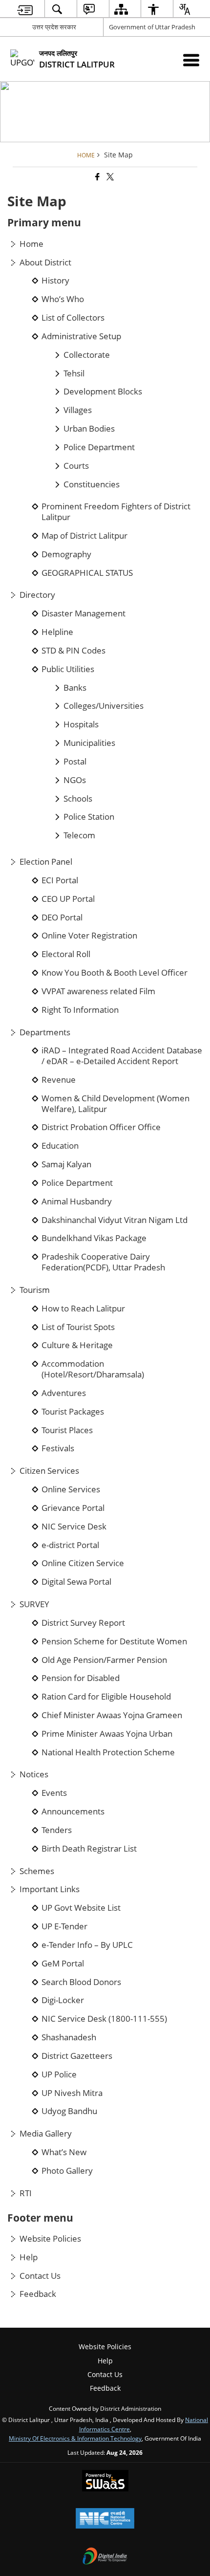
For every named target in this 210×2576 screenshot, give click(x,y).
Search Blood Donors (81, 1982)
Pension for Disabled (81, 1678)
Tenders (57, 1830)
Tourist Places (67, 1430)
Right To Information (80, 1010)
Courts (76, 466)
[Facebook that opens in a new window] (97, 177)
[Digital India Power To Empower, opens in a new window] (105, 2557)
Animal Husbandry (77, 1201)
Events (54, 1793)
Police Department (99, 447)
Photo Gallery (67, 2171)
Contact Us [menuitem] (105, 2374)
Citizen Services (49, 1471)
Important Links (50, 1889)
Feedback (38, 2294)
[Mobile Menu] (191, 60)
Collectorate (87, 355)
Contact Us (40, 2276)
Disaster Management (84, 613)
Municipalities (89, 743)
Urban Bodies (89, 429)
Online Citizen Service (83, 1563)
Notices (34, 1774)
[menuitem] (25, 9)
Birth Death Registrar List (89, 1849)
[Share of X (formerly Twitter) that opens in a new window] (109, 177)
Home (31, 244)
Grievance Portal (73, 1508)
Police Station (89, 817)
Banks (75, 688)
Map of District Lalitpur (84, 536)
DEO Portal (62, 917)
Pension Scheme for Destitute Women (114, 1641)
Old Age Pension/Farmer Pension (104, 1660)
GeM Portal (63, 1964)
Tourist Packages (73, 1412)
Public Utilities (68, 669)
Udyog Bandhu (69, 2111)
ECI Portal (60, 880)
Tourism (35, 1290)
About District (45, 262)
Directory (37, 595)
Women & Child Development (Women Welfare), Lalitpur (115, 1104)
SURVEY (34, 1604)
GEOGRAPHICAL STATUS (87, 573)
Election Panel (46, 862)
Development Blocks (103, 392)
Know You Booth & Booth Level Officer (115, 973)
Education (60, 1146)
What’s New (64, 2152)
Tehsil (74, 373)
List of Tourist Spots (78, 1327)
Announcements (73, 1812)
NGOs (75, 780)
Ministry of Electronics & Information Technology (75, 2438)
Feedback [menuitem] (105, 2388)
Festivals (58, 1448)
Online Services (71, 1489)
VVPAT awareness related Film (98, 991)
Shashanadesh (69, 2037)
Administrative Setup (81, 336)
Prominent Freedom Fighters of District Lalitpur (116, 512)
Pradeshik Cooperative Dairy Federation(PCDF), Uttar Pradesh (103, 1262)
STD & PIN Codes (73, 651)
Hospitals (81, 724)
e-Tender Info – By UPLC (87, 1945)
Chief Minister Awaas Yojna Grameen (112, 1715)
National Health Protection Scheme (108, 1752)
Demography (66, 554)
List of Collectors (73, 318)
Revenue (59, 1080)
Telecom (79, 835)
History (55, 281)
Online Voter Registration (89, 936)
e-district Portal (70, 1545)
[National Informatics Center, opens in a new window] (105, 2519)
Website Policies (50, 2239)
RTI (26, 2193)
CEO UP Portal (68, 899)
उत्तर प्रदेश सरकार (54, 27)
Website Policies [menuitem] (105, 2347)
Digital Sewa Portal (76, 1582)
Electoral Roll (66, 954)
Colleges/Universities (104, 706)
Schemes (37, 1871)
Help (29, 2257)
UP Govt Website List (81, 1908)
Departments (45, 1032)
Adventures (64, 1393)
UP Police (59, 2074)
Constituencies (92, 484)
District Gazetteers (77, 2056)
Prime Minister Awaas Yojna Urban (107, 1734)
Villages (78, 410)
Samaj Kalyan (66, 1164)
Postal (75, 762)
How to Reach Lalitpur (83, 1309)
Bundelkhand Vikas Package (94, 1238)
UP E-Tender (64, 1926)
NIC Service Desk (74, 1527)
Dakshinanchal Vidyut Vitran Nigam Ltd (115, 1220)
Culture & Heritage (77, 1345)
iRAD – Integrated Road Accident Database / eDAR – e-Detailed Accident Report (122, 1056)
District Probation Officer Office (101, 1127)
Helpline (57, 632)
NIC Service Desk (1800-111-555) (104, 2019)
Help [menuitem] (105, 2361)
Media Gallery (46, 2134)
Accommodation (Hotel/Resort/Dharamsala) (93, 1369)
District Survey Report (83, 1623)
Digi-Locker (63, 2000)
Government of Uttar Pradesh (152, 27)
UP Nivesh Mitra (72, 2093)
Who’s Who (63, 299)
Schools (78, 799)
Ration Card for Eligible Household (106, 1697)
